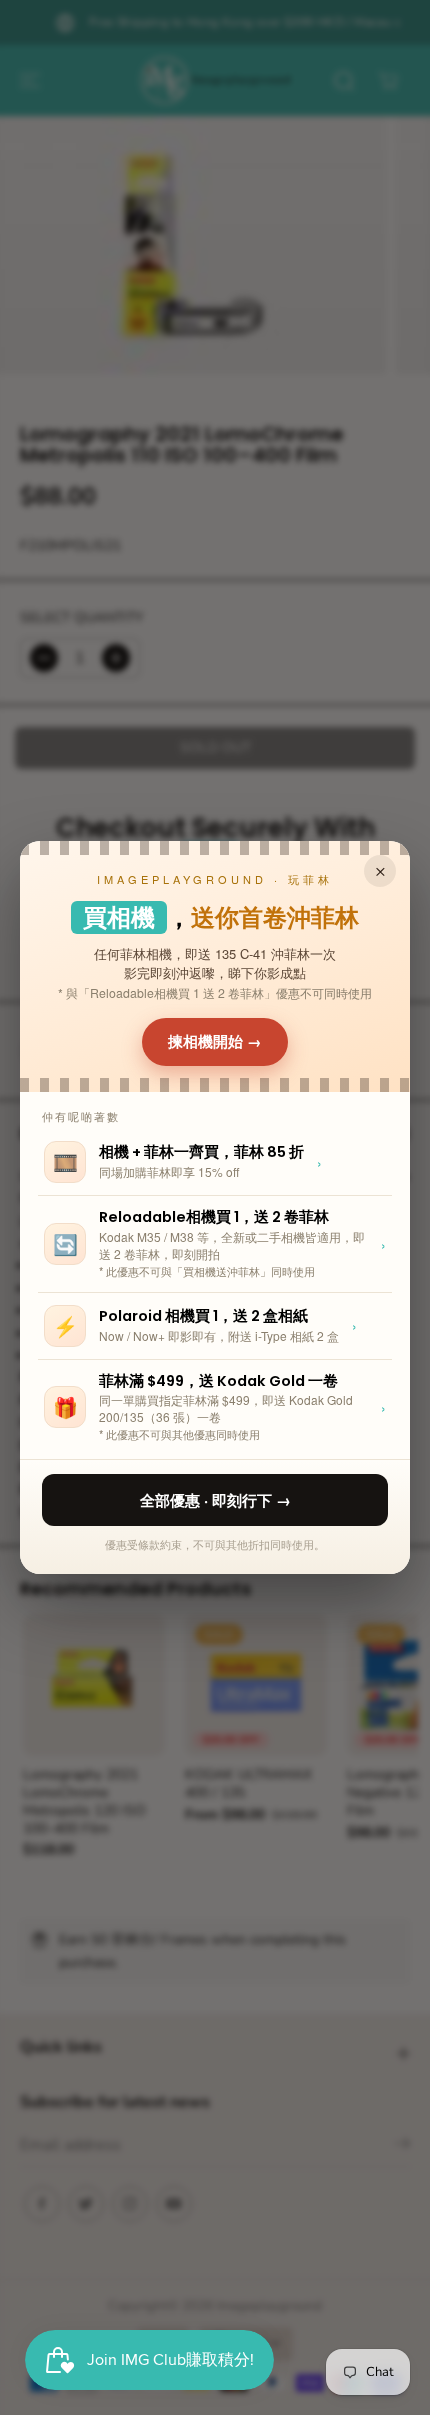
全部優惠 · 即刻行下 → (215, 1500)
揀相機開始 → (215, 1042)
